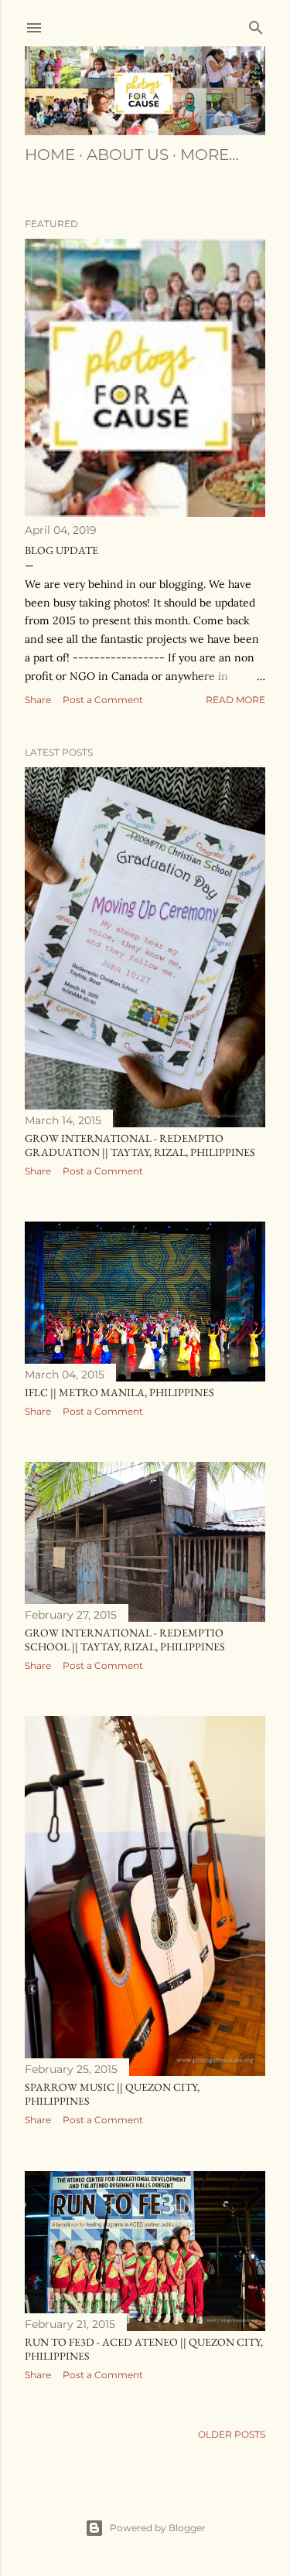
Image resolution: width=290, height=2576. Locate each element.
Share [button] (38, 700)
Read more (235, 700)
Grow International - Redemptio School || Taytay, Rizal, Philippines (125, 1640)
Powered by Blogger (158, 2528)
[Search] (256, 24)
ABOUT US (128, 155)
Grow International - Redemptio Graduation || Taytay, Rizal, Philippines (140, 1145)
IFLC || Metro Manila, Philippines (119, 1392)
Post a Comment (103, 700)
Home (50, 155)
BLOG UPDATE (61, 550)
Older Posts (232, 2434)
